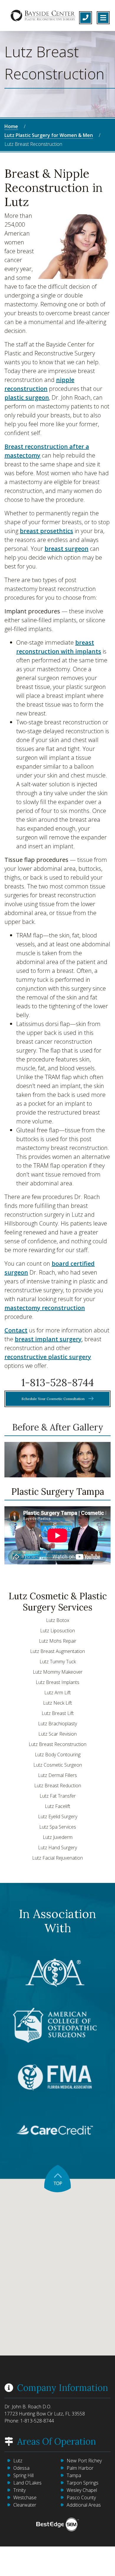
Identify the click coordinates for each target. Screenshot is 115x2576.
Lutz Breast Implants (57, 1682)
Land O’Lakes (27, 2483)
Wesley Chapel (82, 2490)
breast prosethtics (46, 531)
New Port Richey (84, 2461)
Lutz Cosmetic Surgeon (58, 1765)
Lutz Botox (58, 1620)
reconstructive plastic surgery (48, 1357)
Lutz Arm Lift (57, 1693)
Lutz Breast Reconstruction (57, 1744)
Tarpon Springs (83, 2483)
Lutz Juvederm (58, 1837)
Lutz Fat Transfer (58, 1796)
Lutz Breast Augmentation (57, 1651)
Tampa (74, 2475)
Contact (16, 1330)
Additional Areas (84, 2505)
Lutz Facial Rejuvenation (57, 1858)
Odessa (21, 2468)
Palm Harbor (80, 2468)
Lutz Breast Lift (58, 1713)
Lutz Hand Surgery (57, 1848)
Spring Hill (23, 2475)
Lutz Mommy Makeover (58, 1672)
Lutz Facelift (57, 1806)
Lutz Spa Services (58, 1827)
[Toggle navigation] (103, 18)
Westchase (25, 2497)
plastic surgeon (27, 397)
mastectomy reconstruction (45, 1308)
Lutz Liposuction (57, 1631)
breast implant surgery (48, 1339)
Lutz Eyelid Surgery (58, 1817)
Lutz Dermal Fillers (57, 1775)
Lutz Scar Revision (57, 1734)
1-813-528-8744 (57, 1382)
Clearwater (25, 2505)
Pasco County (81, 2497)
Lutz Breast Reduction (58, 1786)
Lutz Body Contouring (58, 1755)
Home (11, 126)
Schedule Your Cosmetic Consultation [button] (54, 1399)
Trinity (19, 2490)
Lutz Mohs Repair (58, 1641)
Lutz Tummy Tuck (58, 1662)
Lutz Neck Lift (57, 1703)
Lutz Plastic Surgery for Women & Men (49, 135)
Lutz (18, 2461)
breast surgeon (66, 549)
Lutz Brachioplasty (57, 1724)
